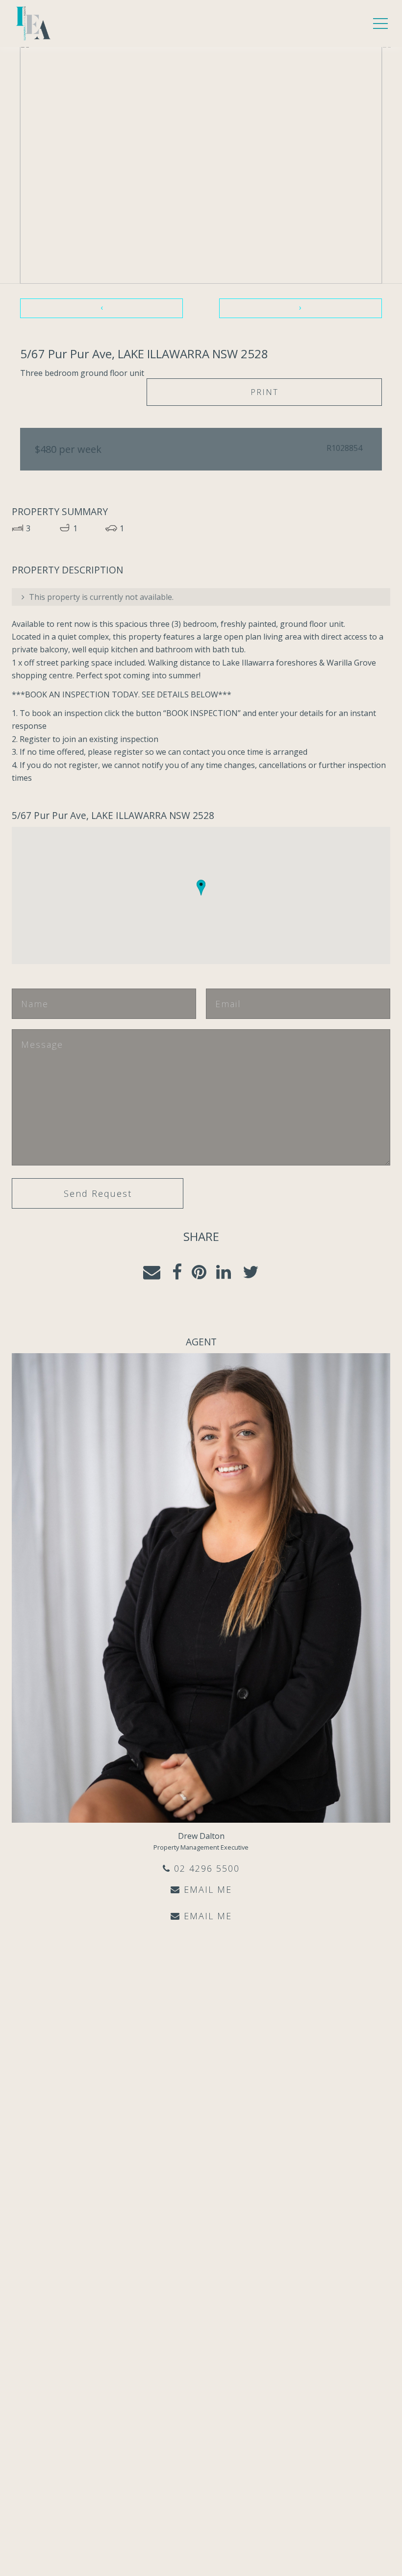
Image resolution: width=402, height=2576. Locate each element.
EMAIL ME (206, 1889)
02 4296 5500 (205, 1868)
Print (264, 392)
